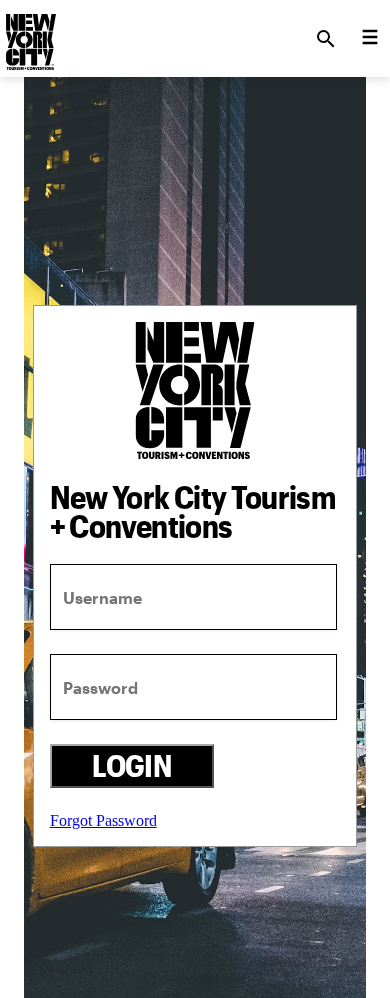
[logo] (29, 33)
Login (131, 765)
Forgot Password (103, 820)
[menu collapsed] (370, 39)
